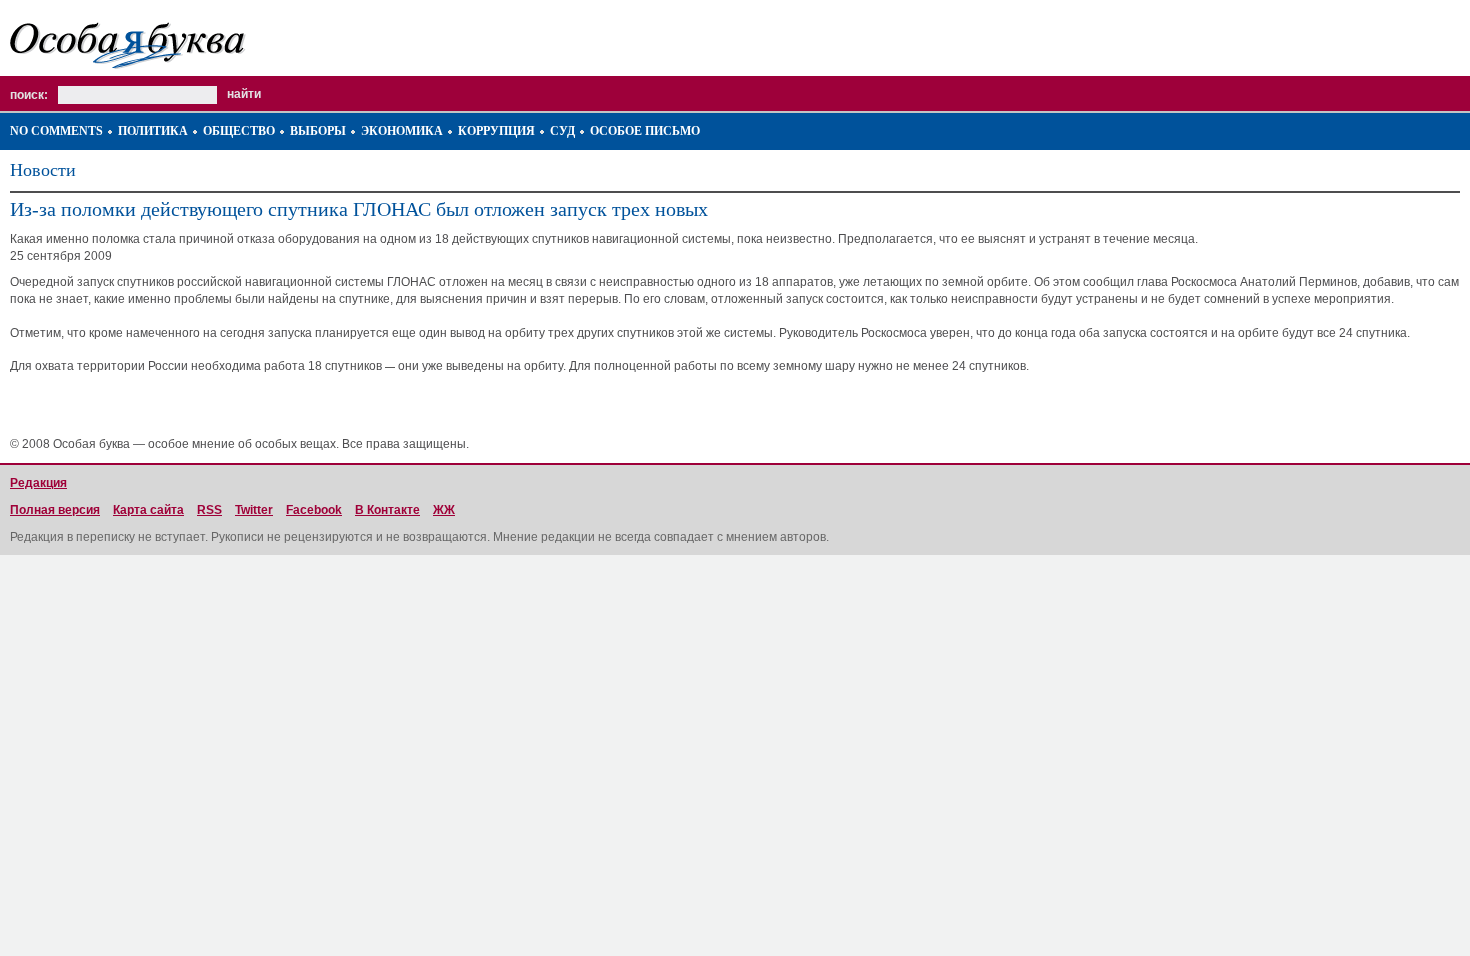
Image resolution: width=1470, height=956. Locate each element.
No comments (56, 131)
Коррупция (496, 131)
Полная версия (55, 510)
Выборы (318, 131)
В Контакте (387, 510)
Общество (239, 131)
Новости (43, 170)
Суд (562, 131)
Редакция (38, 483)
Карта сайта (148, 510)
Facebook (314, 510)
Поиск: (29, 95)
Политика (153, 131)
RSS (209, 510)
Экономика (402, 131)
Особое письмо (645, 131)
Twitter (254, 510)
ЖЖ (444, 510)
